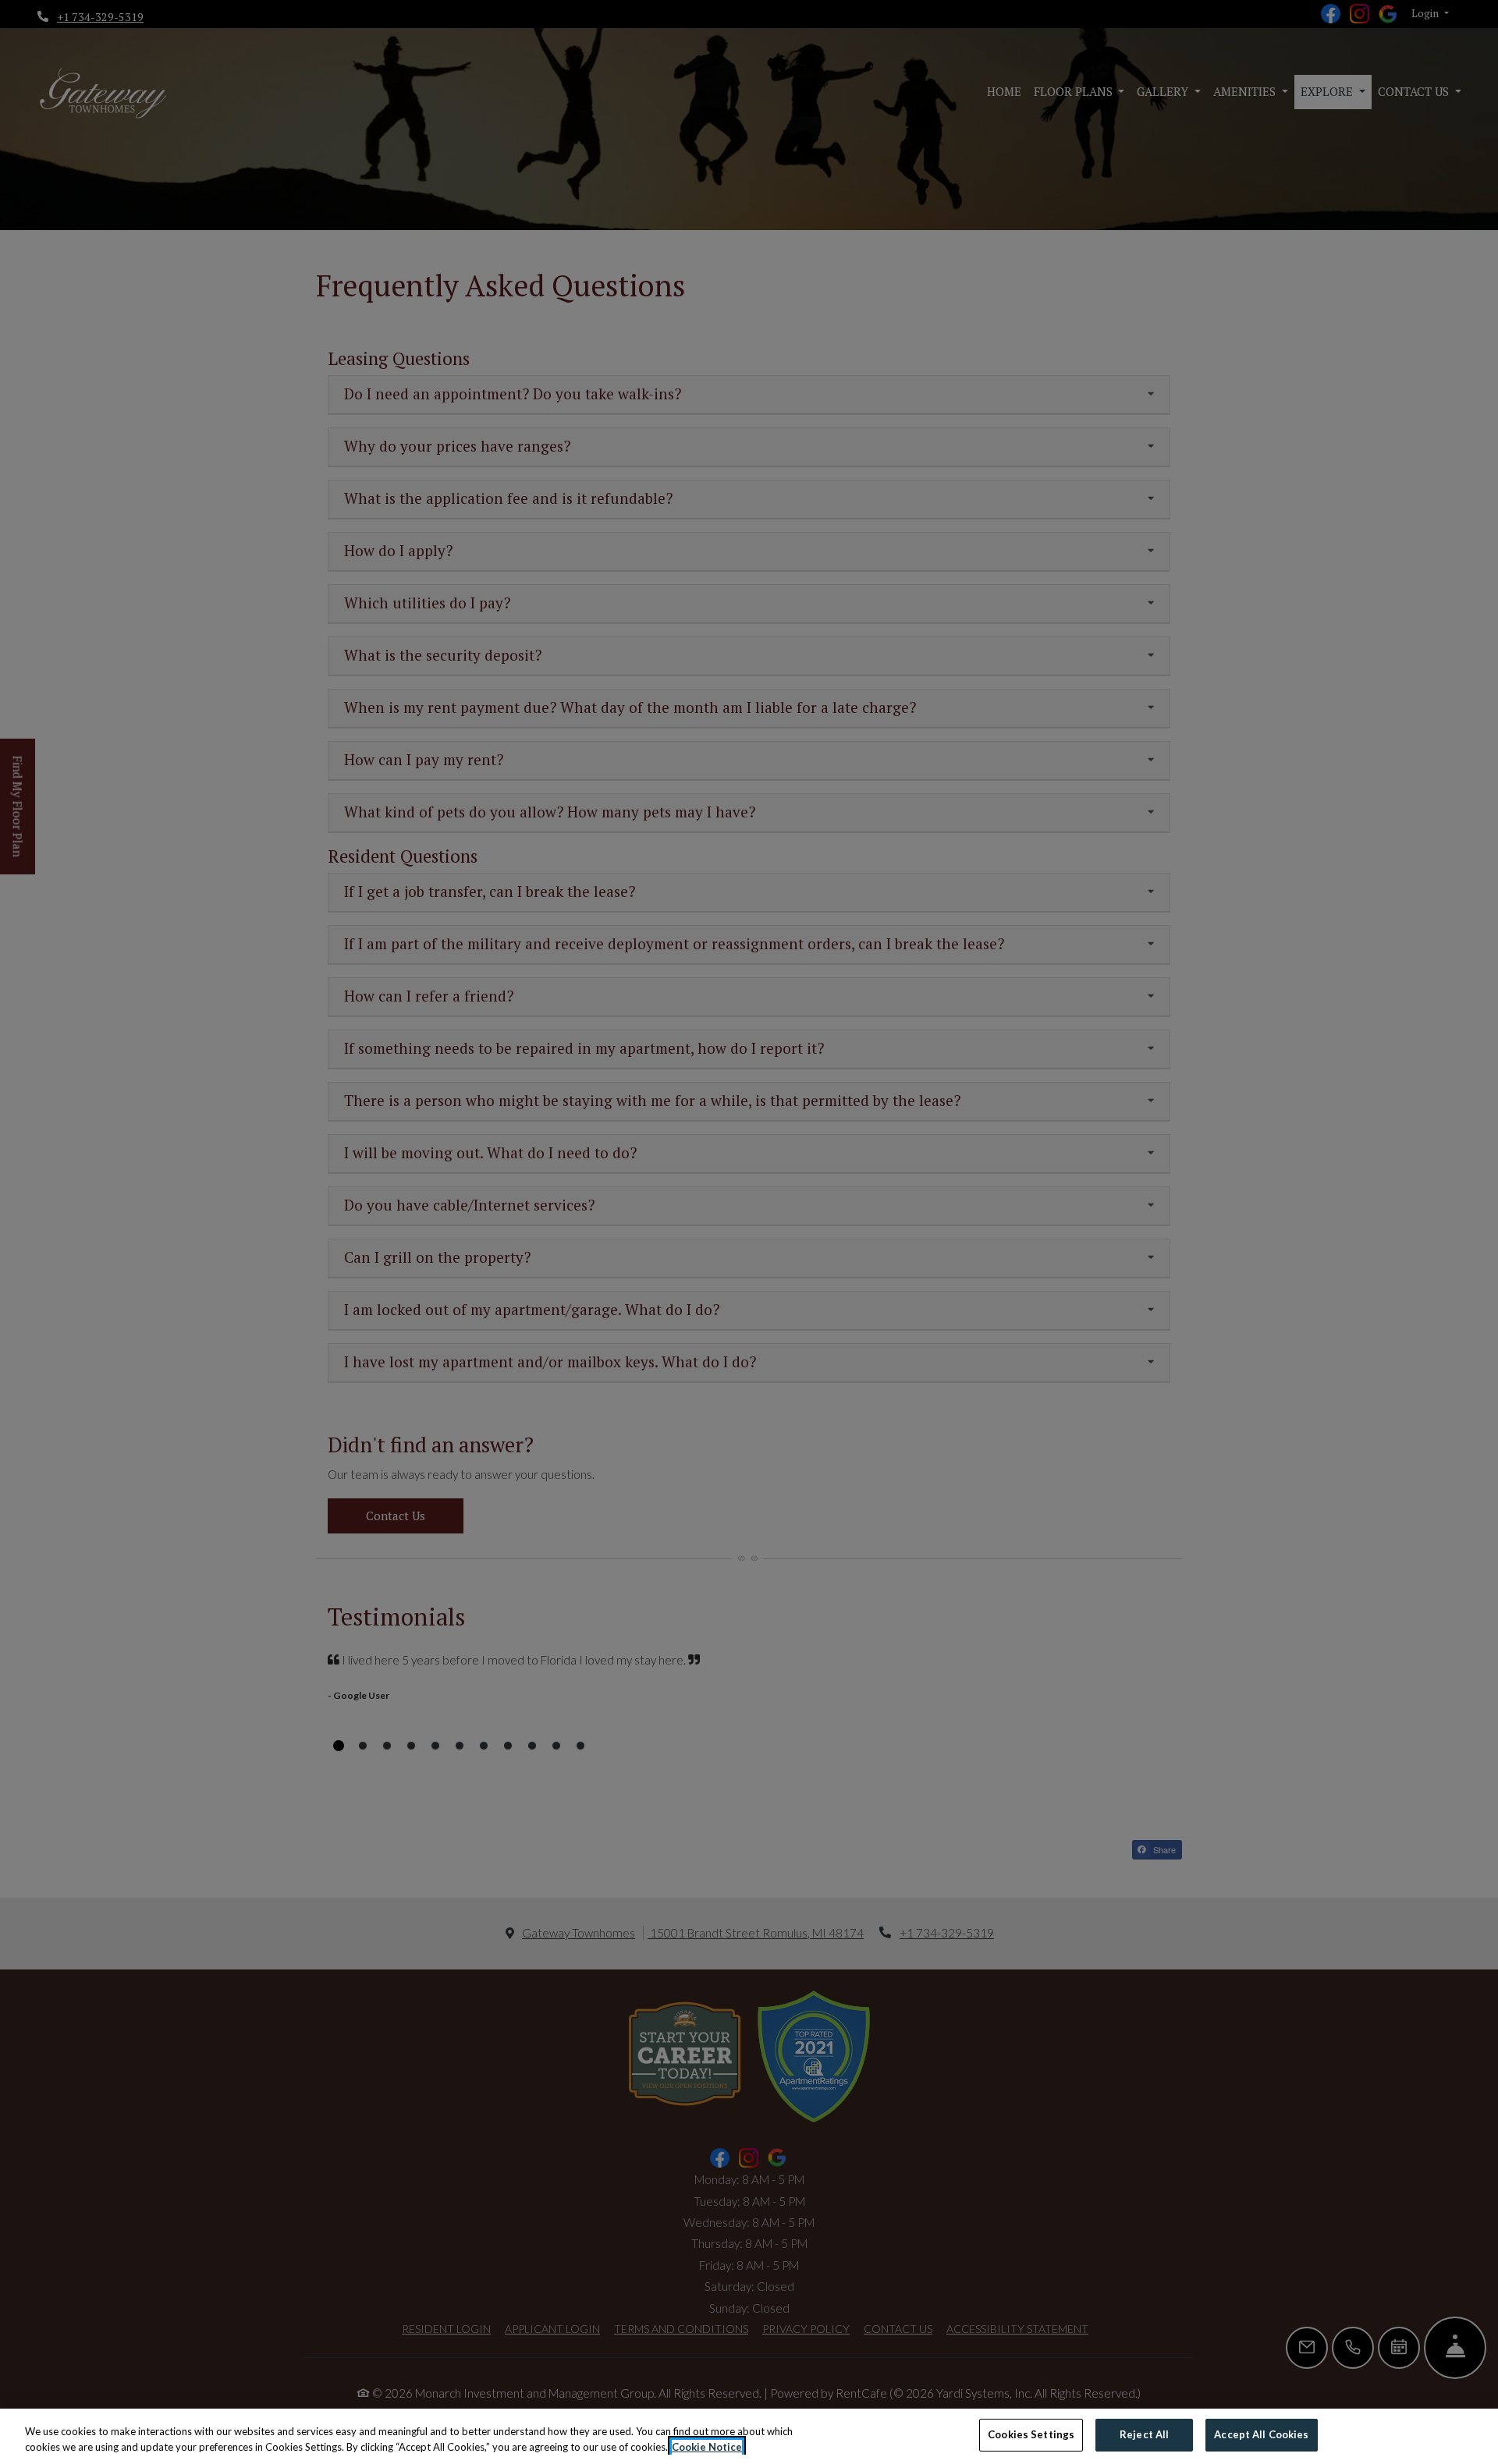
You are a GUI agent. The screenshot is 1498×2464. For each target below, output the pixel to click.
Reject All (1144, 2434)
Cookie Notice (707, 2447)
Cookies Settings (1031, 2434)
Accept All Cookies (1261, 2434)
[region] (749, 2436)
